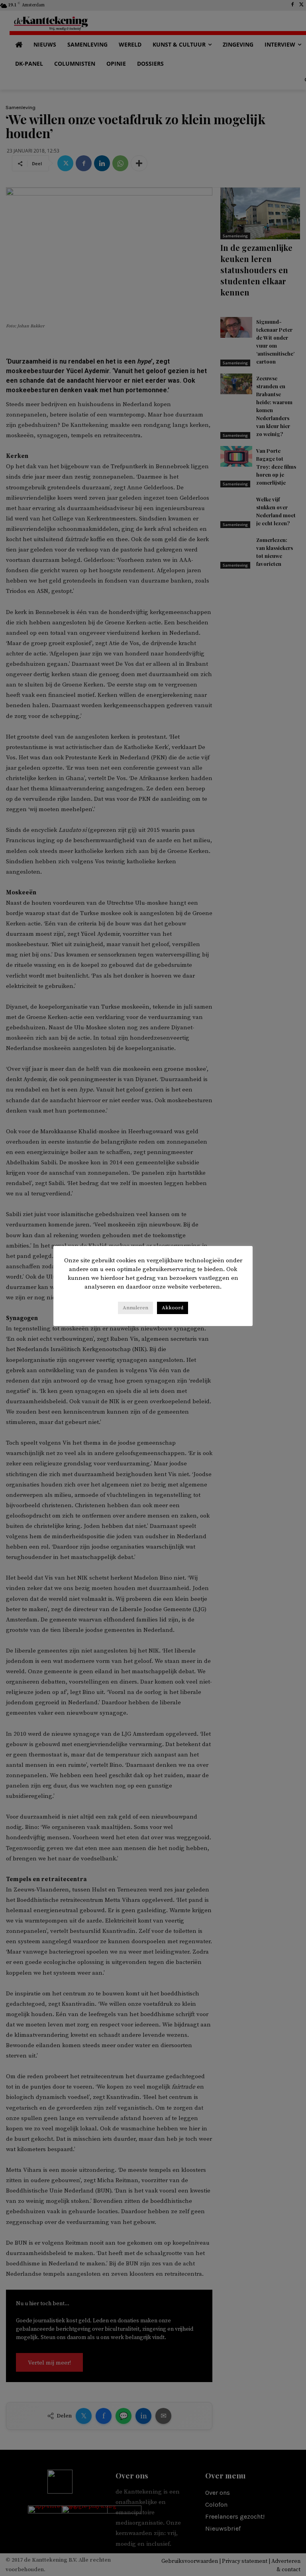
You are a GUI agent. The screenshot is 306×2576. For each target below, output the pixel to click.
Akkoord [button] (173, 1308)
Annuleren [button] (135, 1308)
